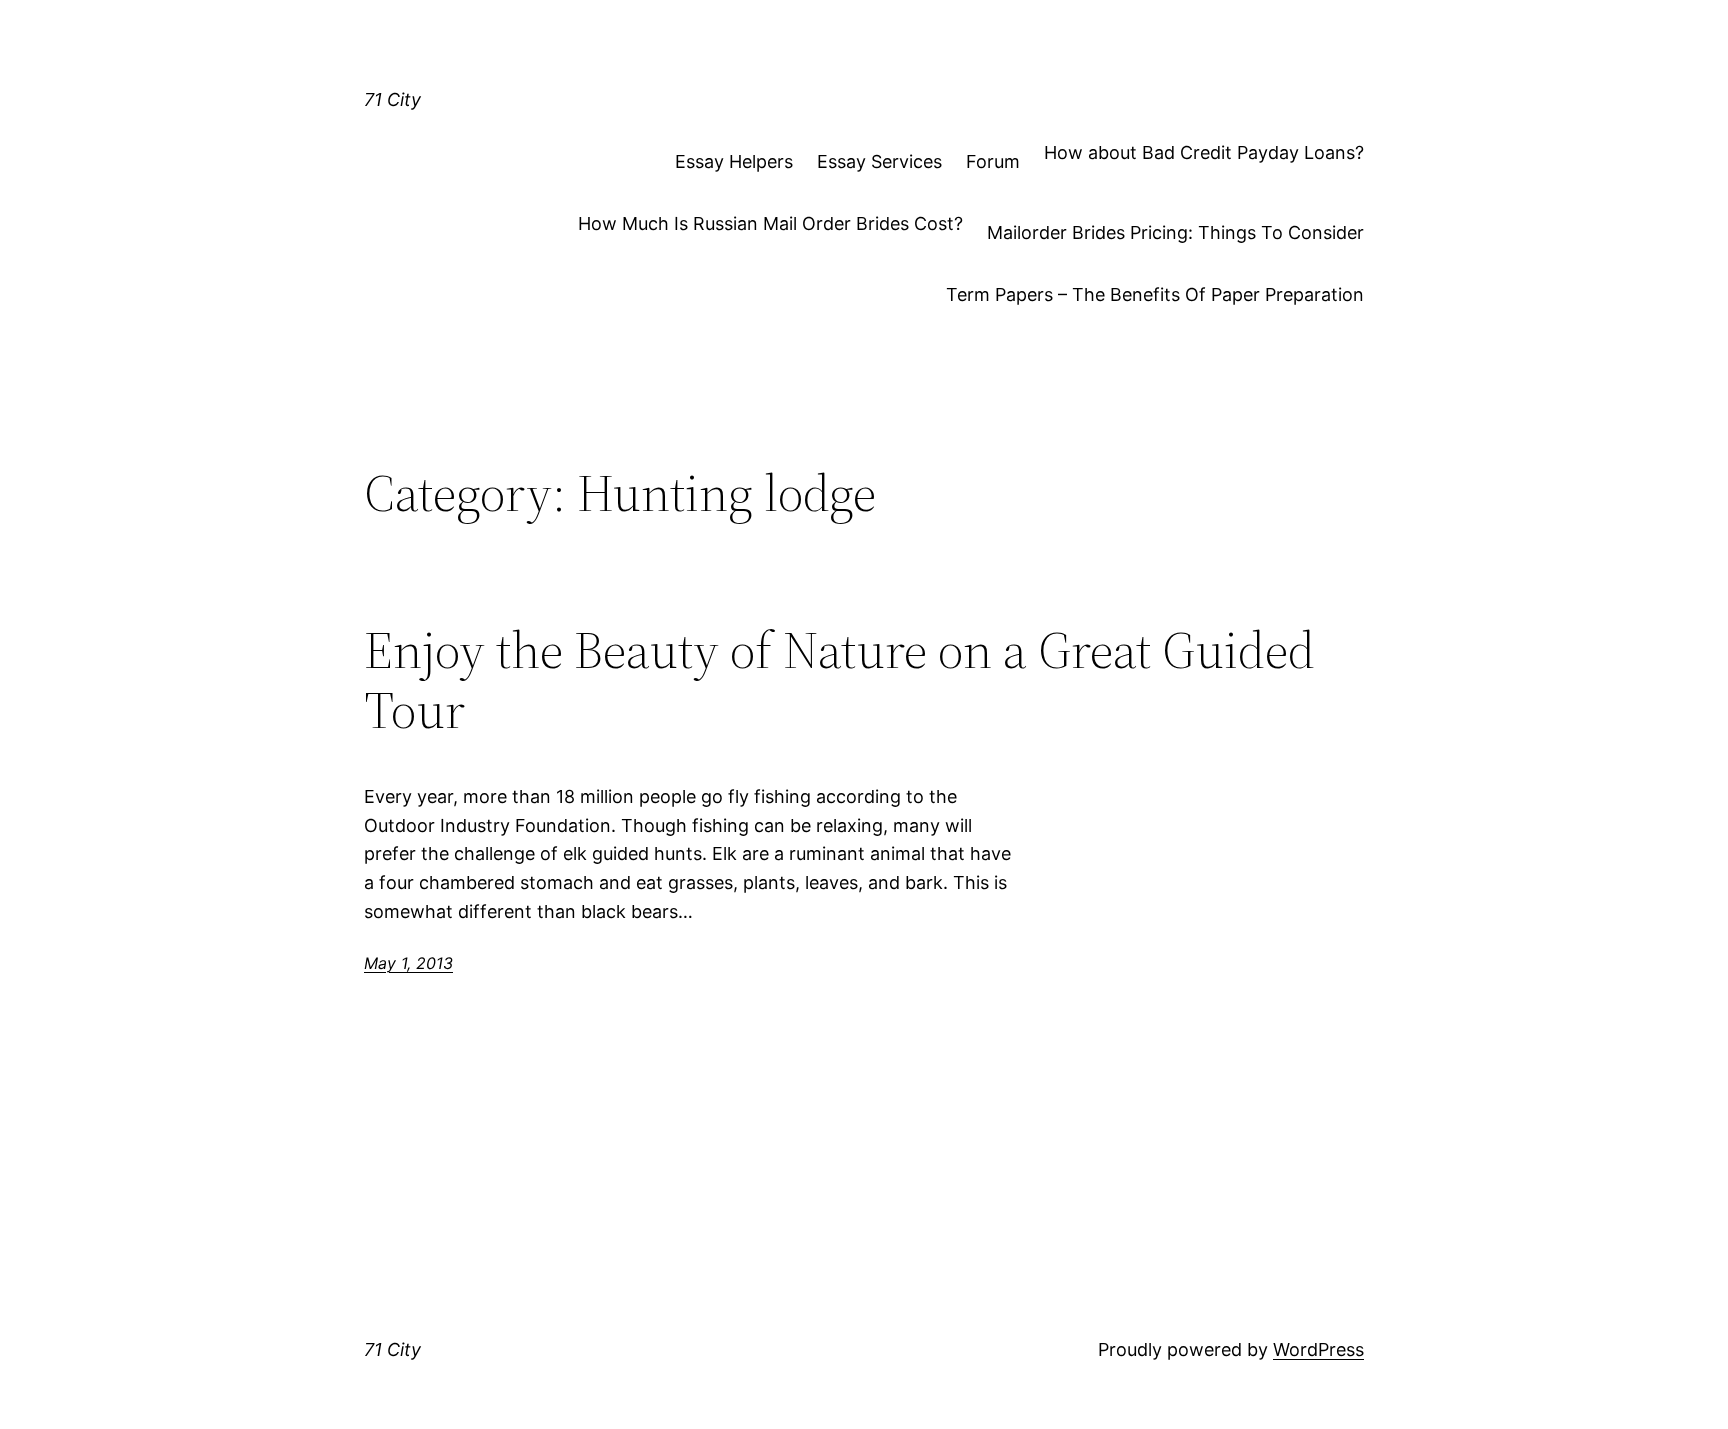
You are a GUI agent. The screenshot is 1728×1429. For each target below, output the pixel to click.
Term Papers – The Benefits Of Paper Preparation (1155, 294)
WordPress (1318, 1349)
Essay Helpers (734, 161)
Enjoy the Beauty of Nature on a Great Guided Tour (839, 680)
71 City (392, 99)
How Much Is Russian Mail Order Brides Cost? (770, 223)
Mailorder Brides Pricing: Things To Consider (1175, 232)
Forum (993, 161)
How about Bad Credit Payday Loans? (1204, 152)
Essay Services (879, 161)
